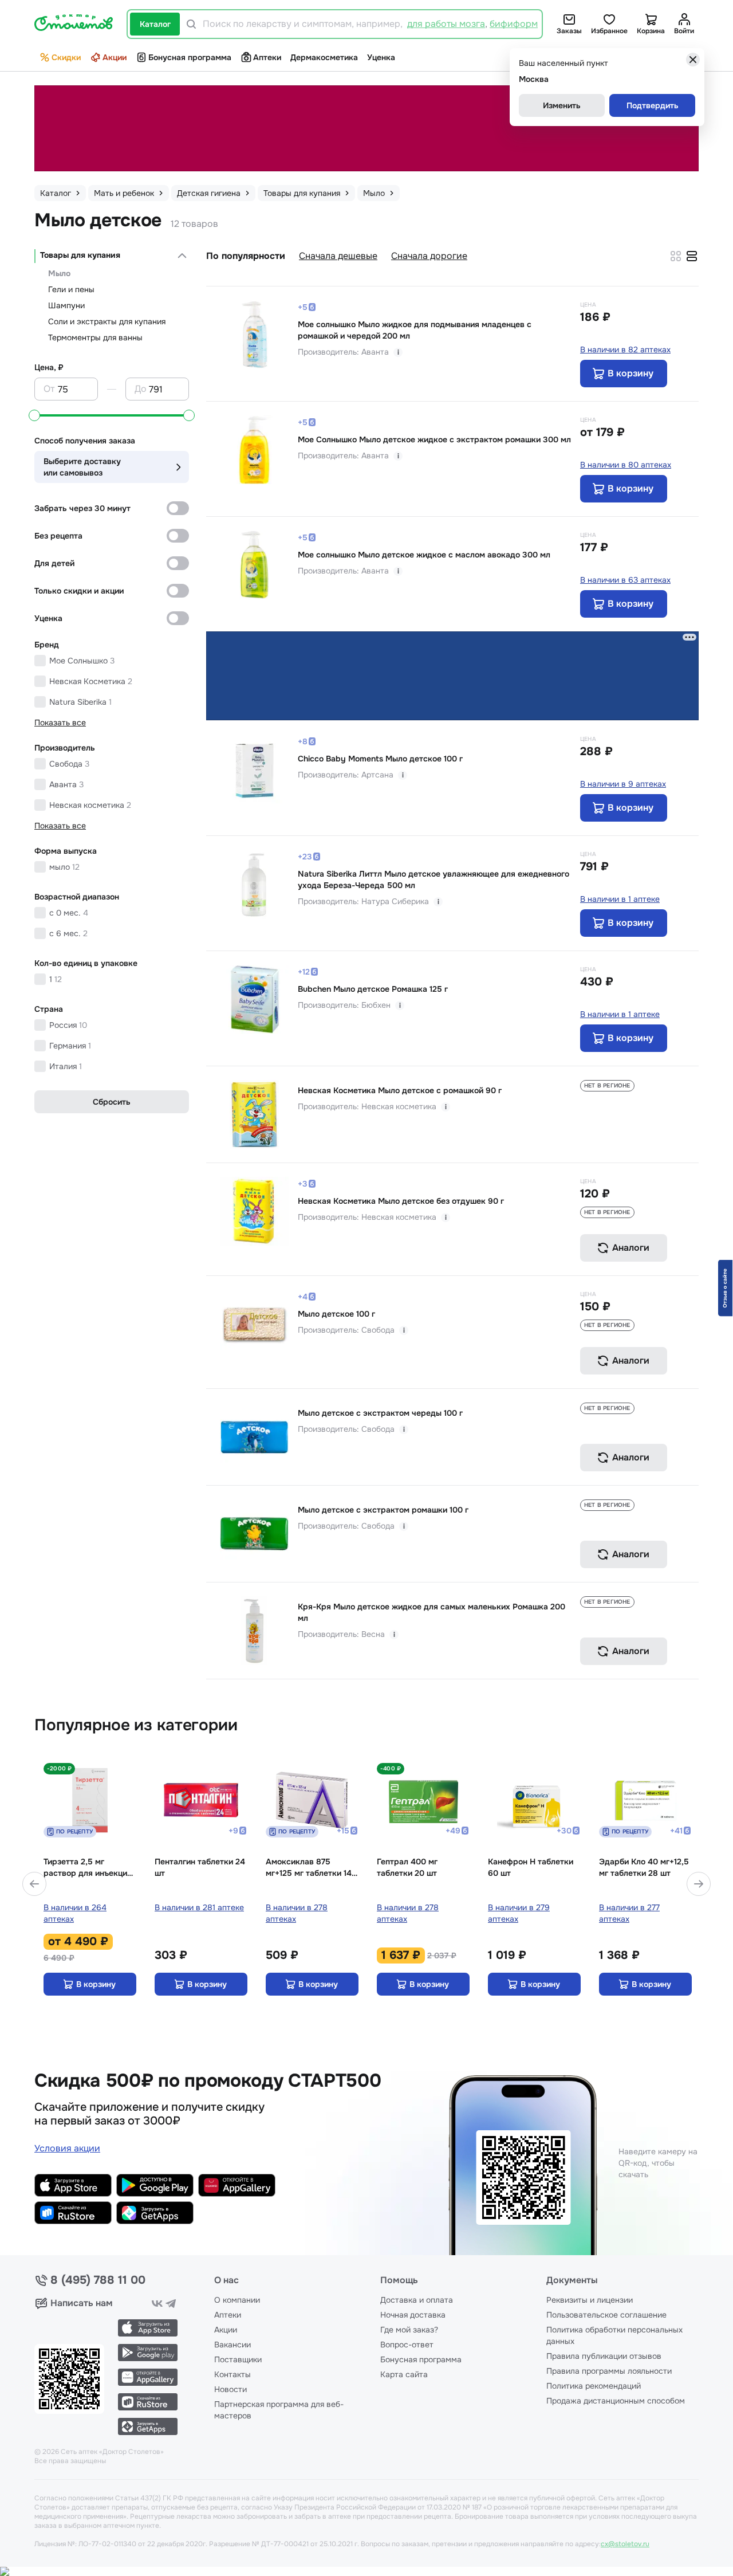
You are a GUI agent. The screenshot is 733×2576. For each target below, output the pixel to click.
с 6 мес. (68, 933)
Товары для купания (80, 255)
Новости (230, 2389)
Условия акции (67, 2148)
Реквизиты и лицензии (590, 2300)
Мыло (59, 273)
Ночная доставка (413, 2315)
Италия (66, 1066)
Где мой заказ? (409, 2330)
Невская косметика (90, 805)
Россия (68, 1025)
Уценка (381, 57)
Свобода (69, 764)
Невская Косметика (91, 681)
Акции (115, 57)
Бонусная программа (190, 57)
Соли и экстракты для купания (107, 321)
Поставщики (238, 2359)
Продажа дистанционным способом (616, 2401)
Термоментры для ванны (95, 337)
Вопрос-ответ (407, 2345)
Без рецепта (58, 536)
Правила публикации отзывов (604, 2356)
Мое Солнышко (82, 661)
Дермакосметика (324, 57)
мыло (64, 867)
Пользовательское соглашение (606, 2315)
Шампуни (66, 305)
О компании (237, 2300)
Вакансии (232, 2345)
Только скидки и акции (79, 591)
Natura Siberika (80, 702)
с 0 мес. (69, 913)
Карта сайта (404, 2374)
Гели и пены (71, 289)
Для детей (54, 563)
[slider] (34, 415)
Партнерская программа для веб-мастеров (279, 2410)
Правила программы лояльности (609, 2371)
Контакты (232, 2374)
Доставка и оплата (417, 2300)
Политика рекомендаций (594, 2386)
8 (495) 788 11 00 (98, 2280)
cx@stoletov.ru (625, 2544)
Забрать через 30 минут (82, 508)
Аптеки (267, 57)
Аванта (66, 784)
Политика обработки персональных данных (614, 2335)
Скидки (66, 57)
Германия (70, 1046)
